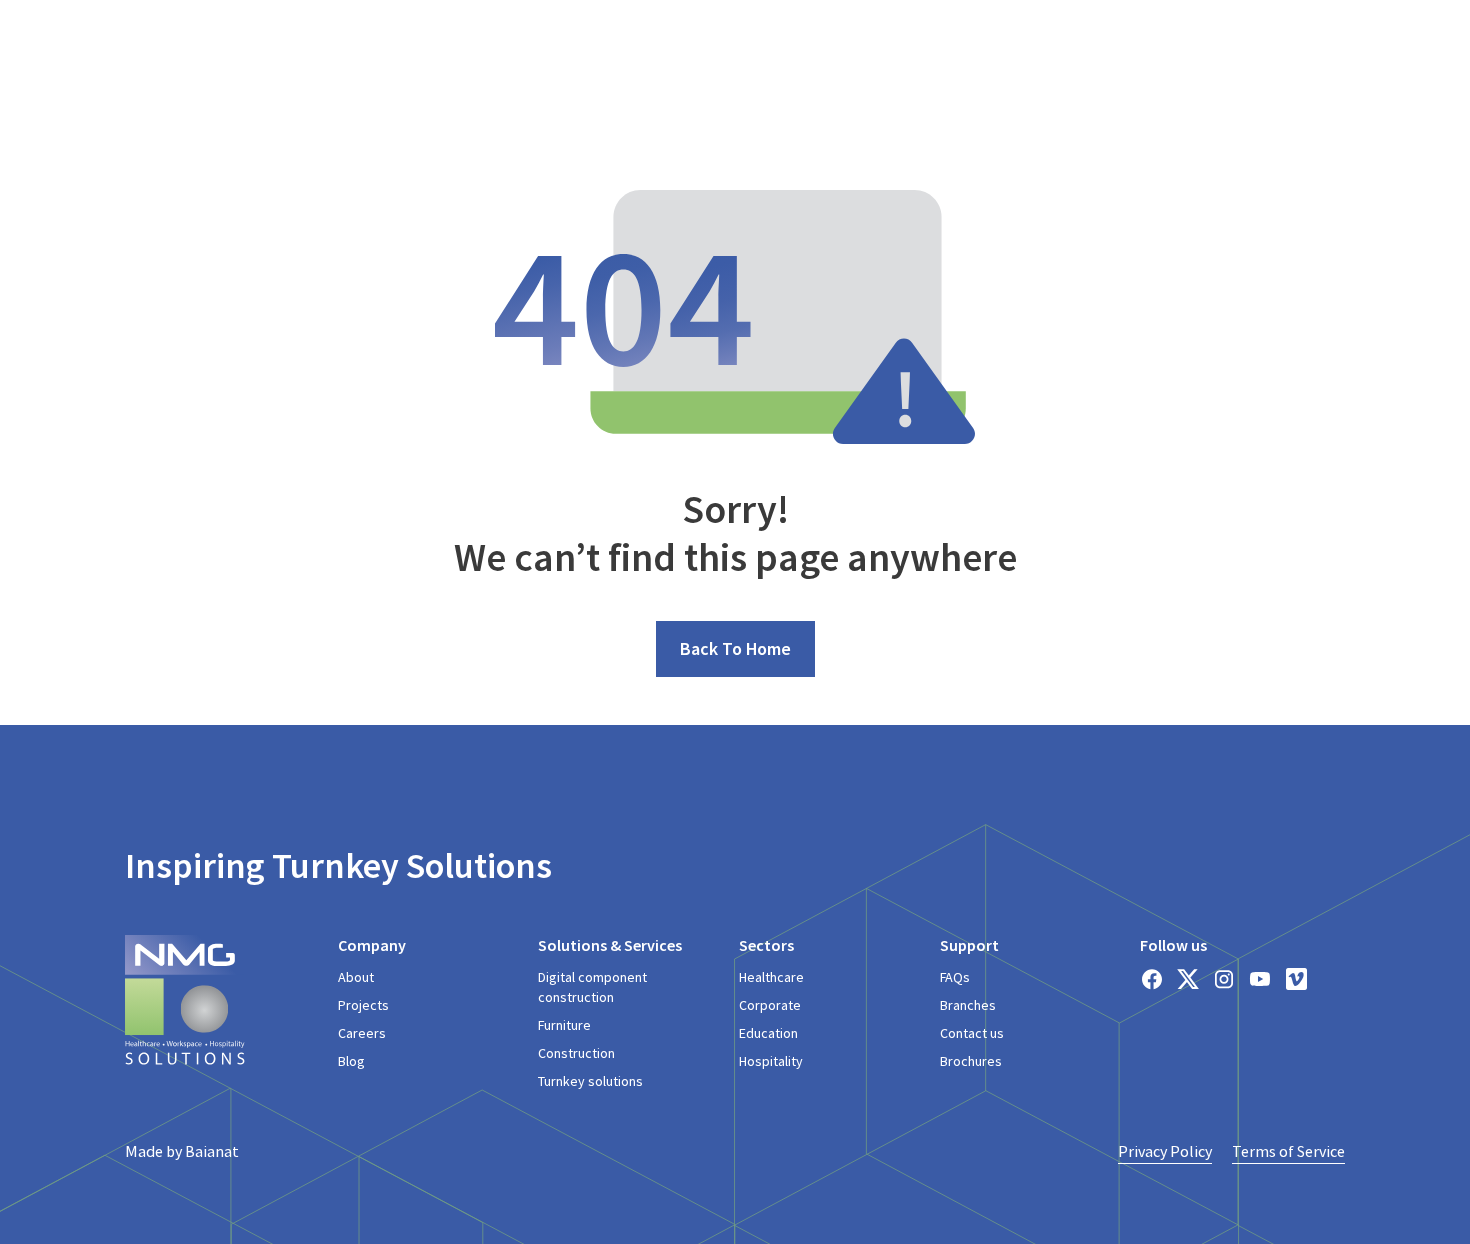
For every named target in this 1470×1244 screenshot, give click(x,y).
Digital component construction (592, 987)
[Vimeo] (1296, 979)
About (356, 977)
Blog (351, 1061)
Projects (363, 1005)
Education (768, 1033)
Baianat (212, 1151)
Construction (576, 1053)
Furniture (564, 1025)
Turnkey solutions (590, 1081)
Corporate (770, 1005)
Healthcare (771, 977)
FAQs (955, 977)
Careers (362, 1033)
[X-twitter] (1188, 979)
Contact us (972, 1033)
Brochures (971, 1061)
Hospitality (771, 1061)
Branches (968, 1005)
